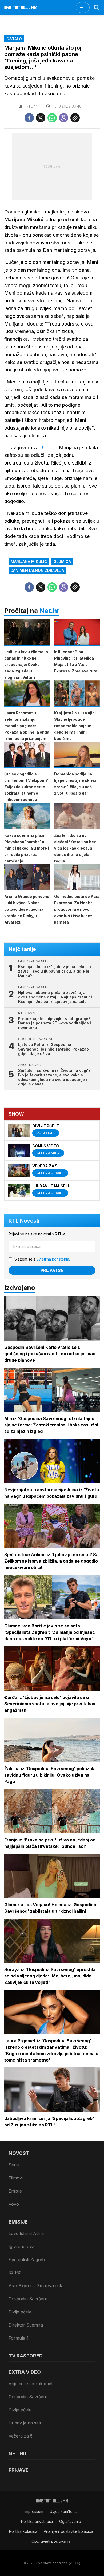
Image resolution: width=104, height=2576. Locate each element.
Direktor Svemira (26, 2325)
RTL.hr (48, 448)
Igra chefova (21, 2246)
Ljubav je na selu (25, 2423)
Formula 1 (19, 2338)
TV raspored (26, 2356)
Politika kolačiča (23, 2531)
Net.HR (17, 2454)
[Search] (97, 7)
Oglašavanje (70, 2521)
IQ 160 (15, 2273)
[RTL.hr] (21, 7)
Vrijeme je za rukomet (31, 2384)
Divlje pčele (20, 2312)
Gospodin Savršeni (28, 2299)
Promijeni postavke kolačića (68, 2531)
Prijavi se (52, 1270)
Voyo (14, 2204)
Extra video (25, 2372)
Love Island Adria (26, 2233)
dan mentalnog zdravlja (37, 570)
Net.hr (49, 611)
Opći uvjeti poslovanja (51, 2541)
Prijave (19, 2470)
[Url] (75, 118)
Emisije (15, 2191)
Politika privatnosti (37, 2521)
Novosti (20, 2153)
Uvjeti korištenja (64, 2512)
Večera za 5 (21, 2436)
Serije (14, 2165)
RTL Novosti (24, 1221)
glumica (62, 562)
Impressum (34, 2512)
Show (16, 1114)
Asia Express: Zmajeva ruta (36, 2286)
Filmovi (16, 2178)
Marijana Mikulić (29, 562)
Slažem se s (42, 1259)
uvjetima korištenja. (53, 1259)
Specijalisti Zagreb (27, 2260)
